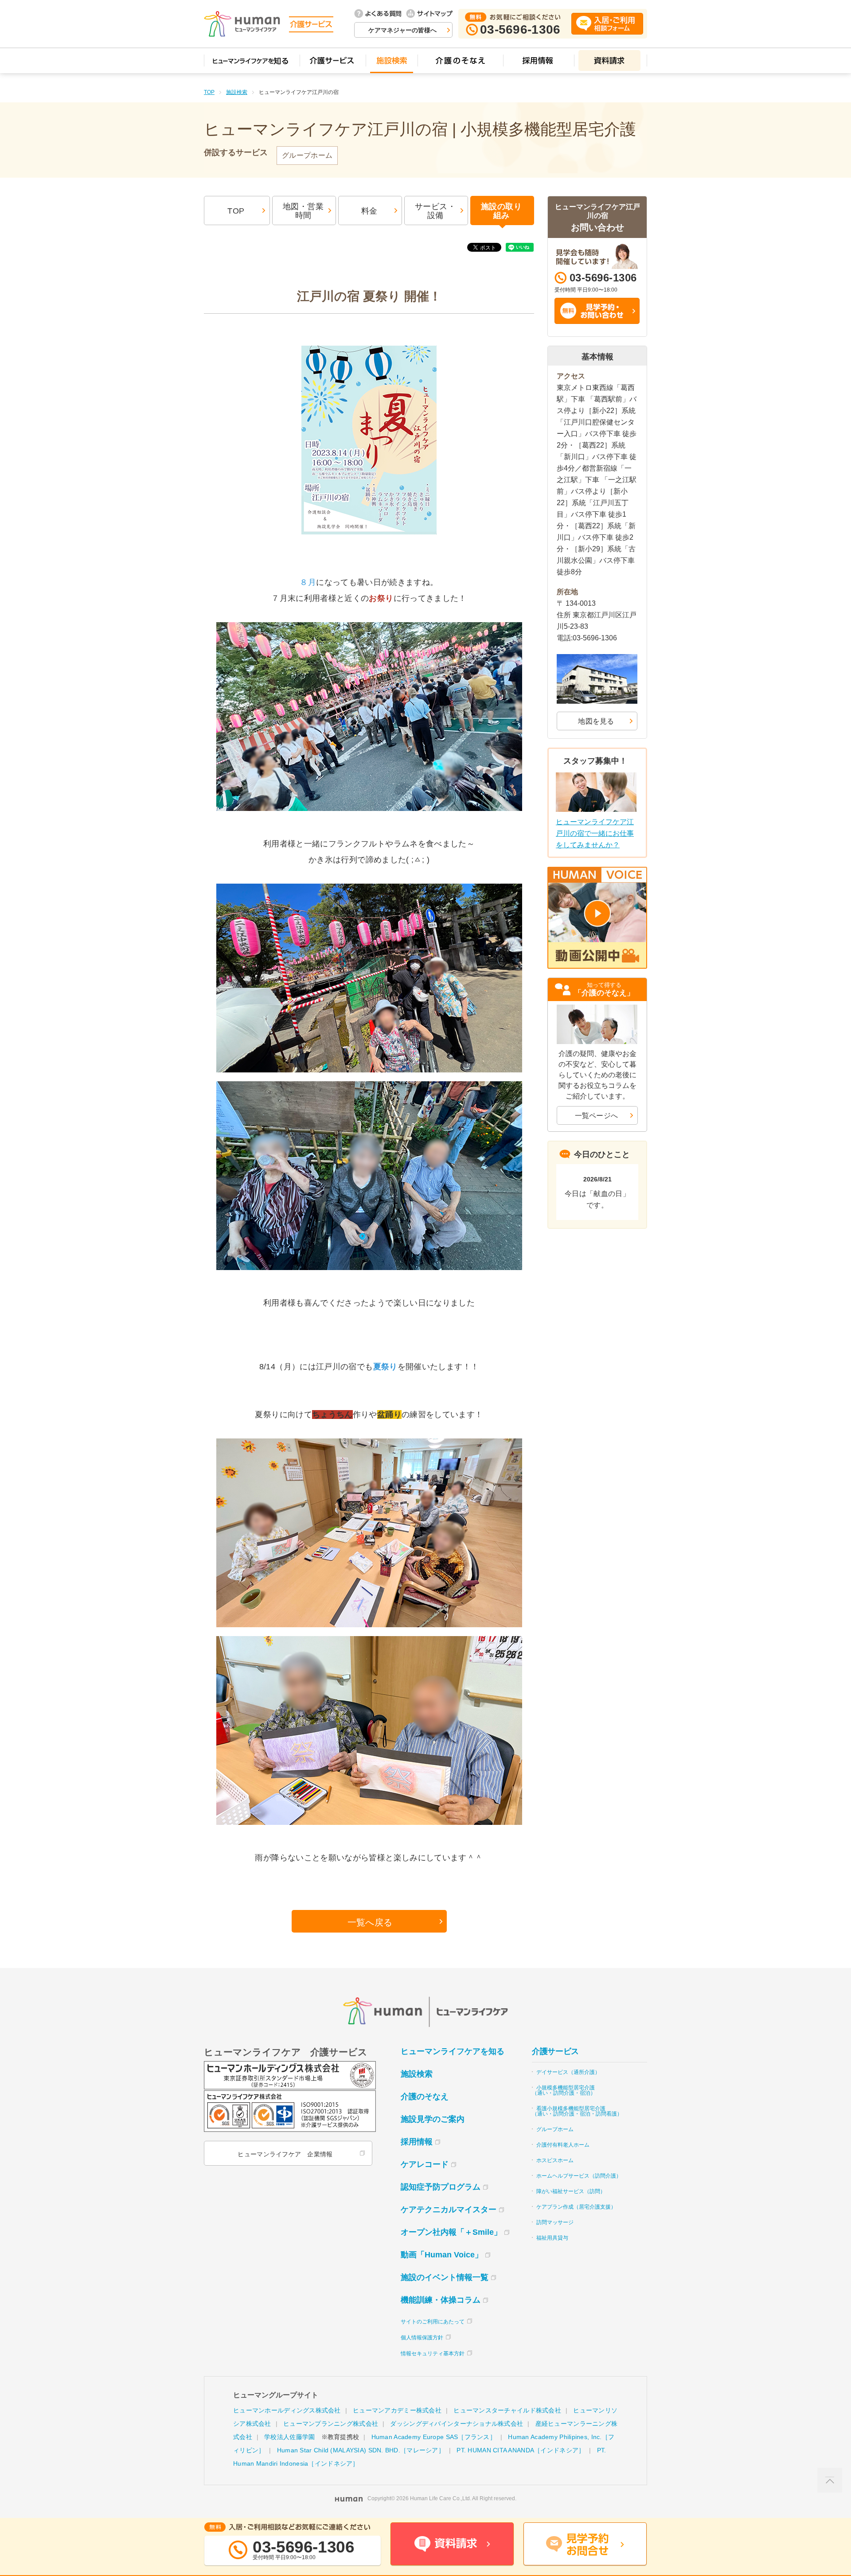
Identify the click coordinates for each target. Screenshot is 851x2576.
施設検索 (237, 92)
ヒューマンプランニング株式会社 (331, 2424)
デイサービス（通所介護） (568, 2072)
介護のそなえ (425, 2097)
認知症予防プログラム (441, 2187)
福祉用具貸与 (552, 2238)
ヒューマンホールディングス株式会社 (287, 2410)
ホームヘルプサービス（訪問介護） (579, 2176)
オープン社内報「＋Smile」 (451, 2232)
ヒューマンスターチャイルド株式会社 (507, 2410)
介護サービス (555, 2051)
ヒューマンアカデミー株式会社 (397, 2410)
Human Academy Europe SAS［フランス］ (434, 2437)
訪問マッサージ (555, 2222)
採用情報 (417, 2142)
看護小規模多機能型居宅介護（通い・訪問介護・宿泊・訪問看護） (577, 2111)
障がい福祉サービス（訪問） (571, 2191)
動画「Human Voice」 (442, 2255)
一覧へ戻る (370, 1922)
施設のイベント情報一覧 (445, 2277)
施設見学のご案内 (433, 2119)
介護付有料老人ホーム (563, 2145)
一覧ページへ (597, 1116)
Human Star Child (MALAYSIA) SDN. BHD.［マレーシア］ (361, 2450)
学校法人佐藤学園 (289, 2437)
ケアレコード (425, 2164)
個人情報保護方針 (422, 2338)
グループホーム (555, 2129)
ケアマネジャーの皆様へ (402, 30)
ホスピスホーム (555, 2160)
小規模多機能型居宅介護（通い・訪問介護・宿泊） (564, 2090)
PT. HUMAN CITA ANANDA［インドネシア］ (521, 2450)
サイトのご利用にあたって (433, 2322)
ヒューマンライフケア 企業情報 (285, 2154)
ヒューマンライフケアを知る (453, 2051)
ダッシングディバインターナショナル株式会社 (457, 2424)
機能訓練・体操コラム (441, 2300)
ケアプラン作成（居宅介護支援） (576, 2207)
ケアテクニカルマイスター (449, 2210)
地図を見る (596, 721)
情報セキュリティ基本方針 (433, 2354)
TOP (209, 92)
